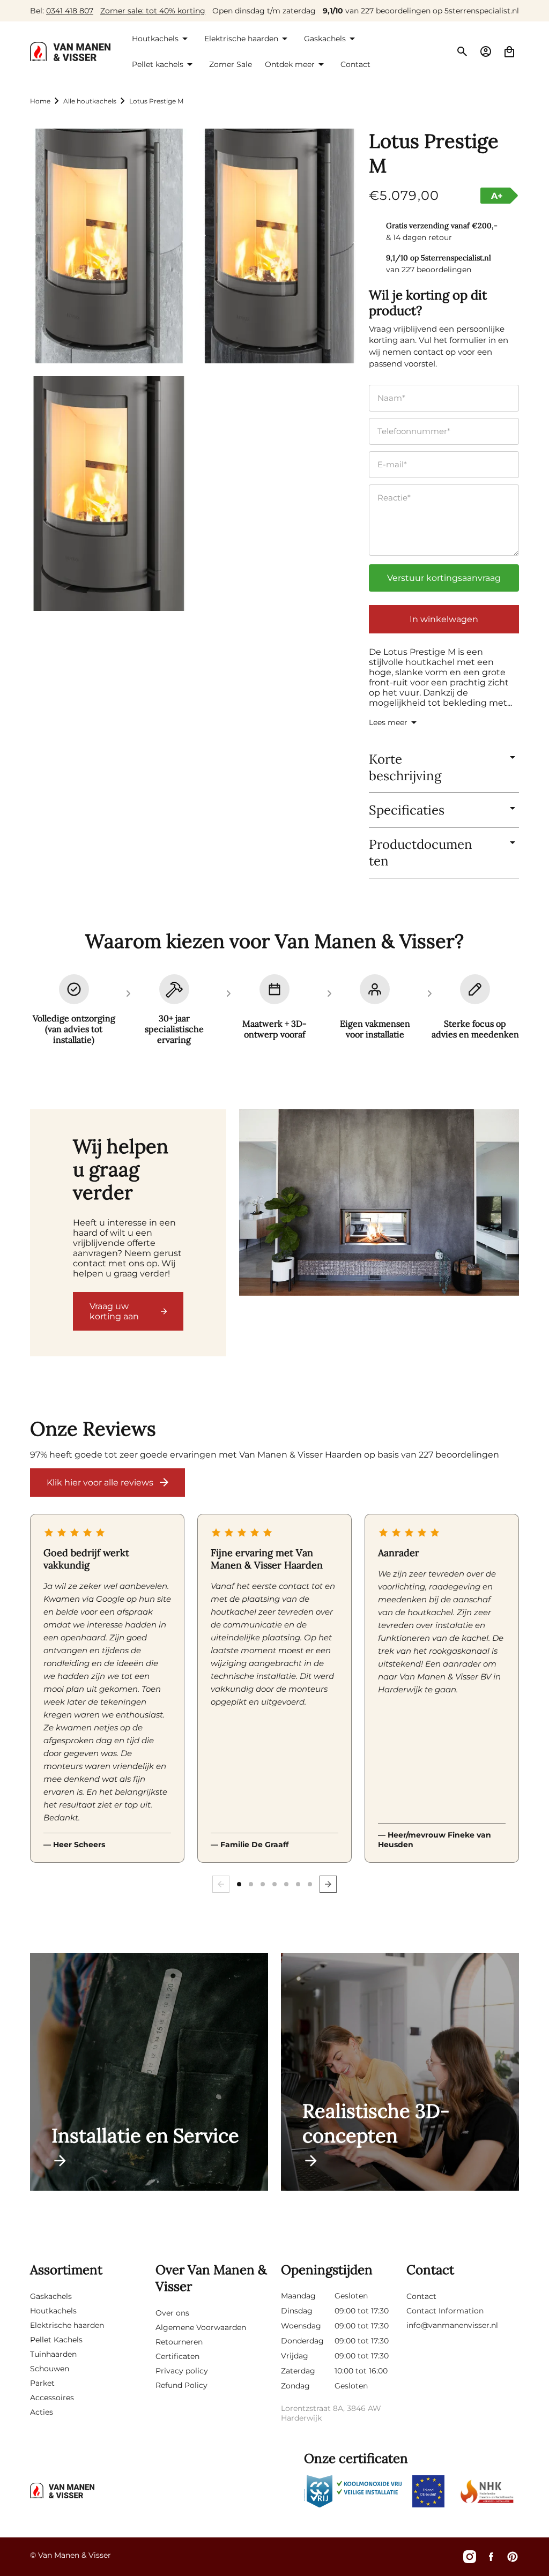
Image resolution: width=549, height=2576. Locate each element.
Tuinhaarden (53, 2354)
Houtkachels (53, 2311)
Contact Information (445, 2311)
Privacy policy (182, 2371)
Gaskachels (51, 2296)
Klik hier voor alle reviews (100, 1483)
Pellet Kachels (56, 2340)
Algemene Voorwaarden (201, 2327)
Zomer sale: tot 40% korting (153, 11)
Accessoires (52, 2398)
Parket (42, 2383)
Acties (42, 2412)
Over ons (172, 2313)
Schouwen (50, 2369)
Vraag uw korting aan (114, 1311)
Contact (421, 2296)
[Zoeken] (462, 51)
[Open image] (379, 1204)
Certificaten (177, 2356)
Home (40, 101)
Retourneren (179, 2342)
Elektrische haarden (67, 2325)
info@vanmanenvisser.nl (452, 2325)
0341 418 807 (70, 11)
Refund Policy (181, 2385)
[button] (162, 39)
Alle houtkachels (90, 101)
